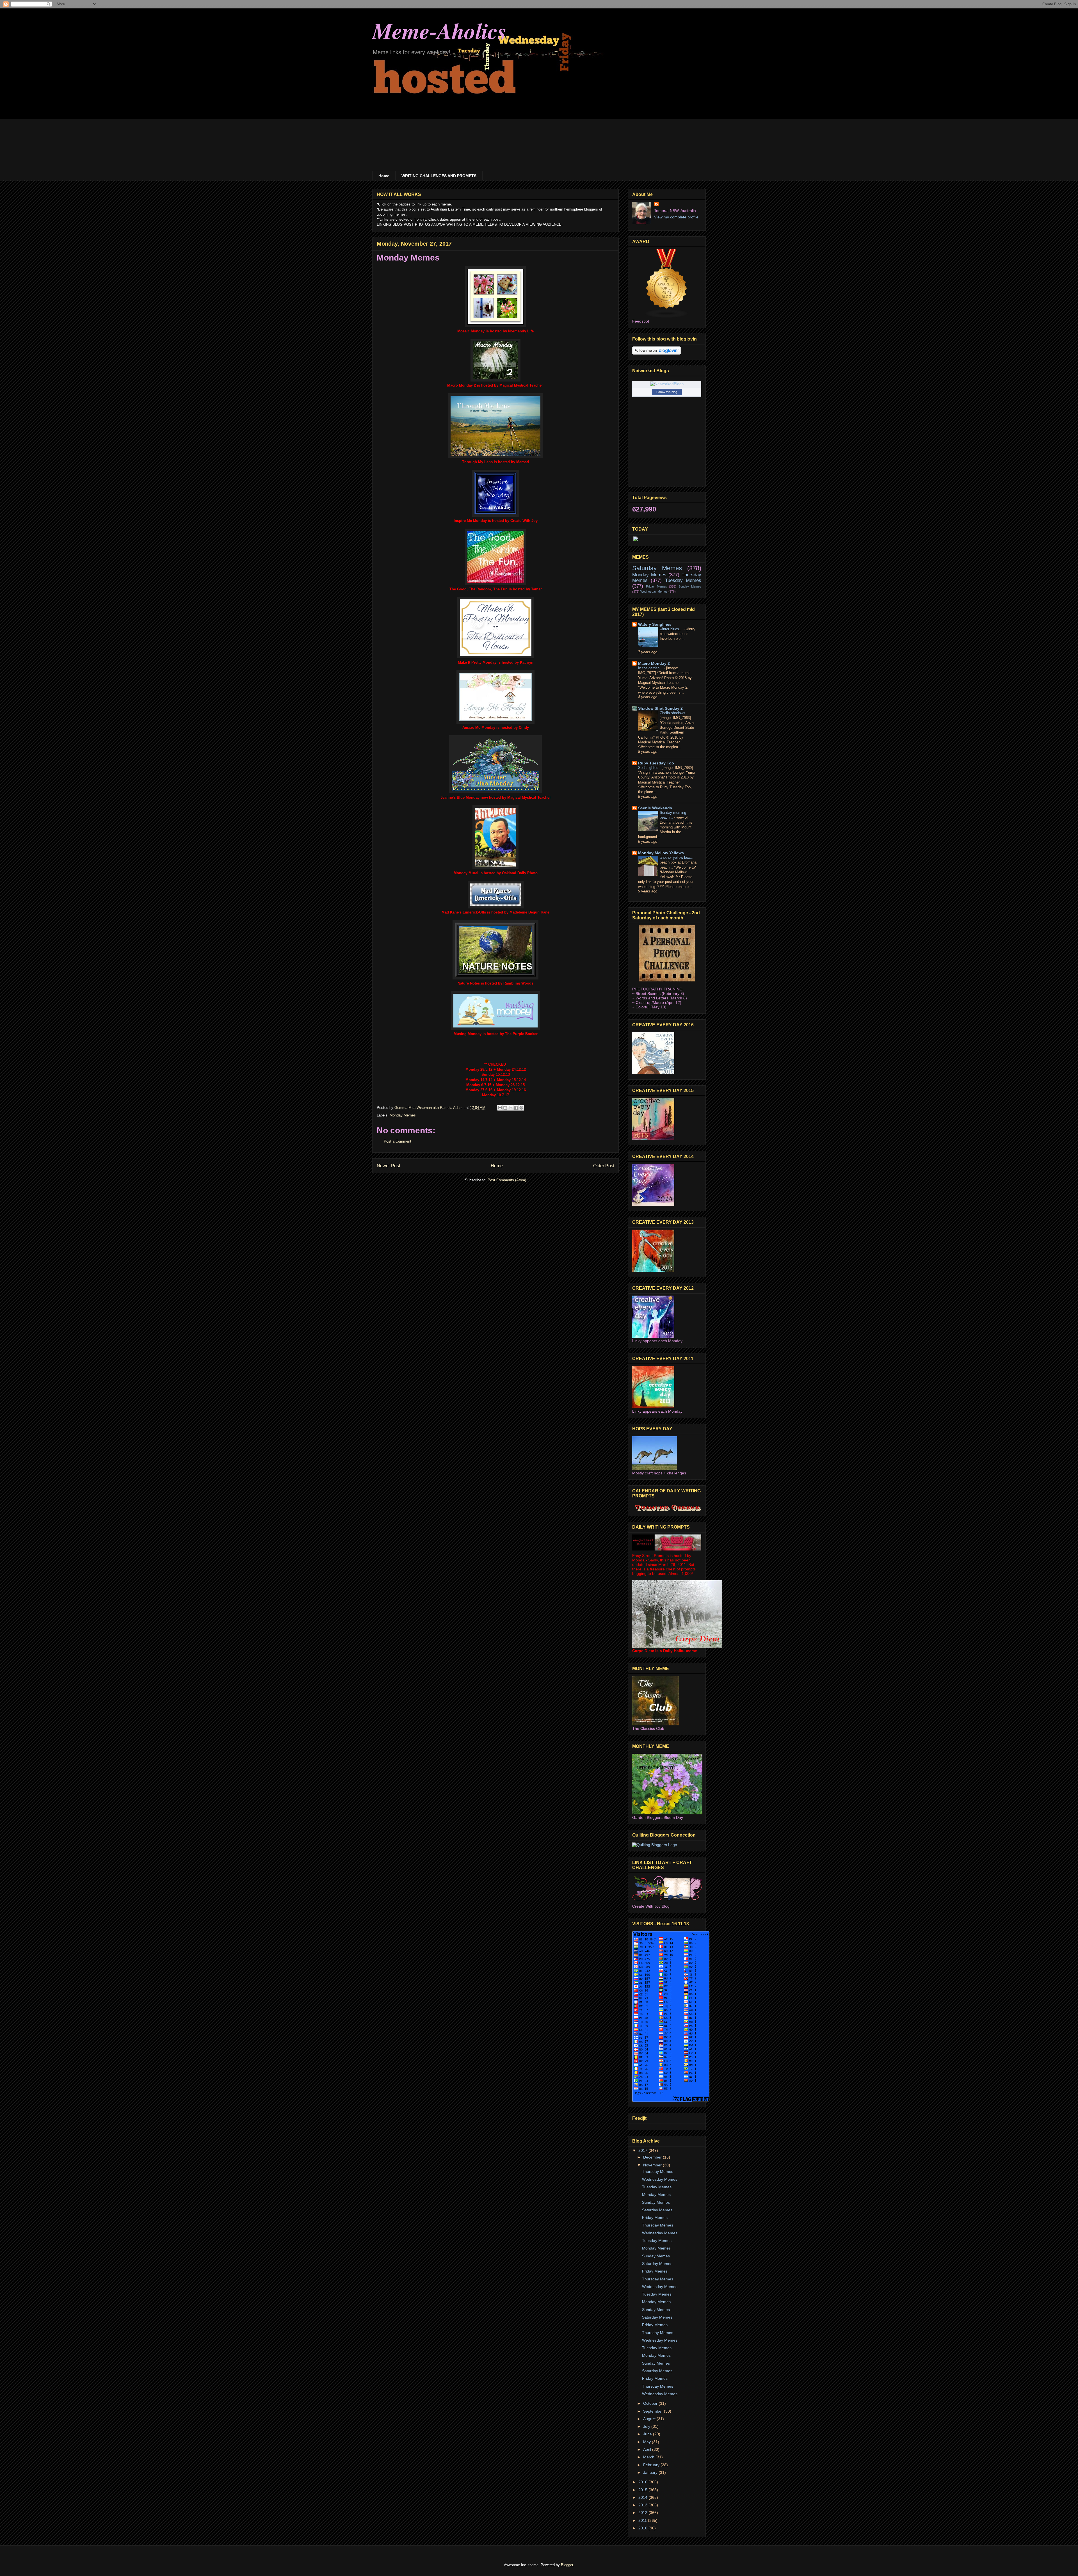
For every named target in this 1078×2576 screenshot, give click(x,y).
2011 (643, 2520)
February (652, 2465)
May (648, 2442)
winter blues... (672, 629)
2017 (643, 2150)
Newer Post (388, 1166)
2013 (643, 2505)
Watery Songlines (655, 624)
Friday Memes (656, 586)
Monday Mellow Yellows (661, 853)
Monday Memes (403, 1115)
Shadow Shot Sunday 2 (660, 708)
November (653, 2165)
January (651, 2472)
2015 (643, 2490)
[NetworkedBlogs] (667, 384)
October (651, 2403)
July (647, 2426)
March (649, 2457)
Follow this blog (667, 392)
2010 (643, 2528)
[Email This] (500, 1108)
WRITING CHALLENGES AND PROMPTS (439, 176)
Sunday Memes (690, 586)
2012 (643, 2513)
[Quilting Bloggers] (655, 1845)
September (654, 2411)
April (648, 2449)
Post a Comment (398, 1141)
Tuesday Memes (683, 580)
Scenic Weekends (655, 808)
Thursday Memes (658, 2171)
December (653, 2157)
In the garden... (651, 668)
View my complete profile (676, 217)
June (648, 2434)
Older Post (604, 1166)
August (650, 2419)
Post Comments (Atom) (507, 1180)
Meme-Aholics (439, 30)
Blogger (567, 2565)
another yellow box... (677, 857)
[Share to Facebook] (516, 1108)
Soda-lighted (649, 768)
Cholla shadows (673, 713)
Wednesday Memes (654, 592)
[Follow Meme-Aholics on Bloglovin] (656, 353)
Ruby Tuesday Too (656, 763)
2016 (643, 2482)
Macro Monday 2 (654, 663)
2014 (643, 2497)
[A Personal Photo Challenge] (667, 980)
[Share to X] (511, 1108)
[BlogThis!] (505, 1108)
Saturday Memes (657, 568)
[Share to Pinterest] (521, 1108)
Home (384, 176)
